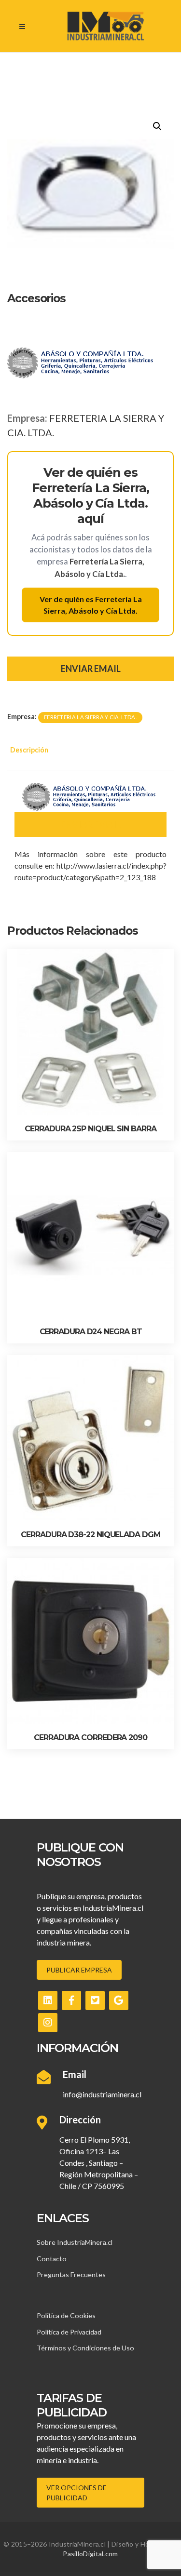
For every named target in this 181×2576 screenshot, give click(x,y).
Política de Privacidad (69, 2332)
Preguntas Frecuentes (71, 2274)
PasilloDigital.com (90, 2554)
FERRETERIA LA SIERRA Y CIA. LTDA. (90, 717)
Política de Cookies (66, 2315)
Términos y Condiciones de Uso (85, 2348)
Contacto (52, 2259)
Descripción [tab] (29, 750)
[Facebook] (71, 2000)
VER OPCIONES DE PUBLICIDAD (77, 2493)
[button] (157, 126)
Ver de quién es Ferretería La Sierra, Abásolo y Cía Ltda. (91, 605)
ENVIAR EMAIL (91, 669)
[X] (95, 2000)
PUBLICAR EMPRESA (79, 1970)
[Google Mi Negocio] (119, 2000)
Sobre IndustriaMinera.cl (75, 2242)
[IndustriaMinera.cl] (105, 26)
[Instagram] (48, 2023)
